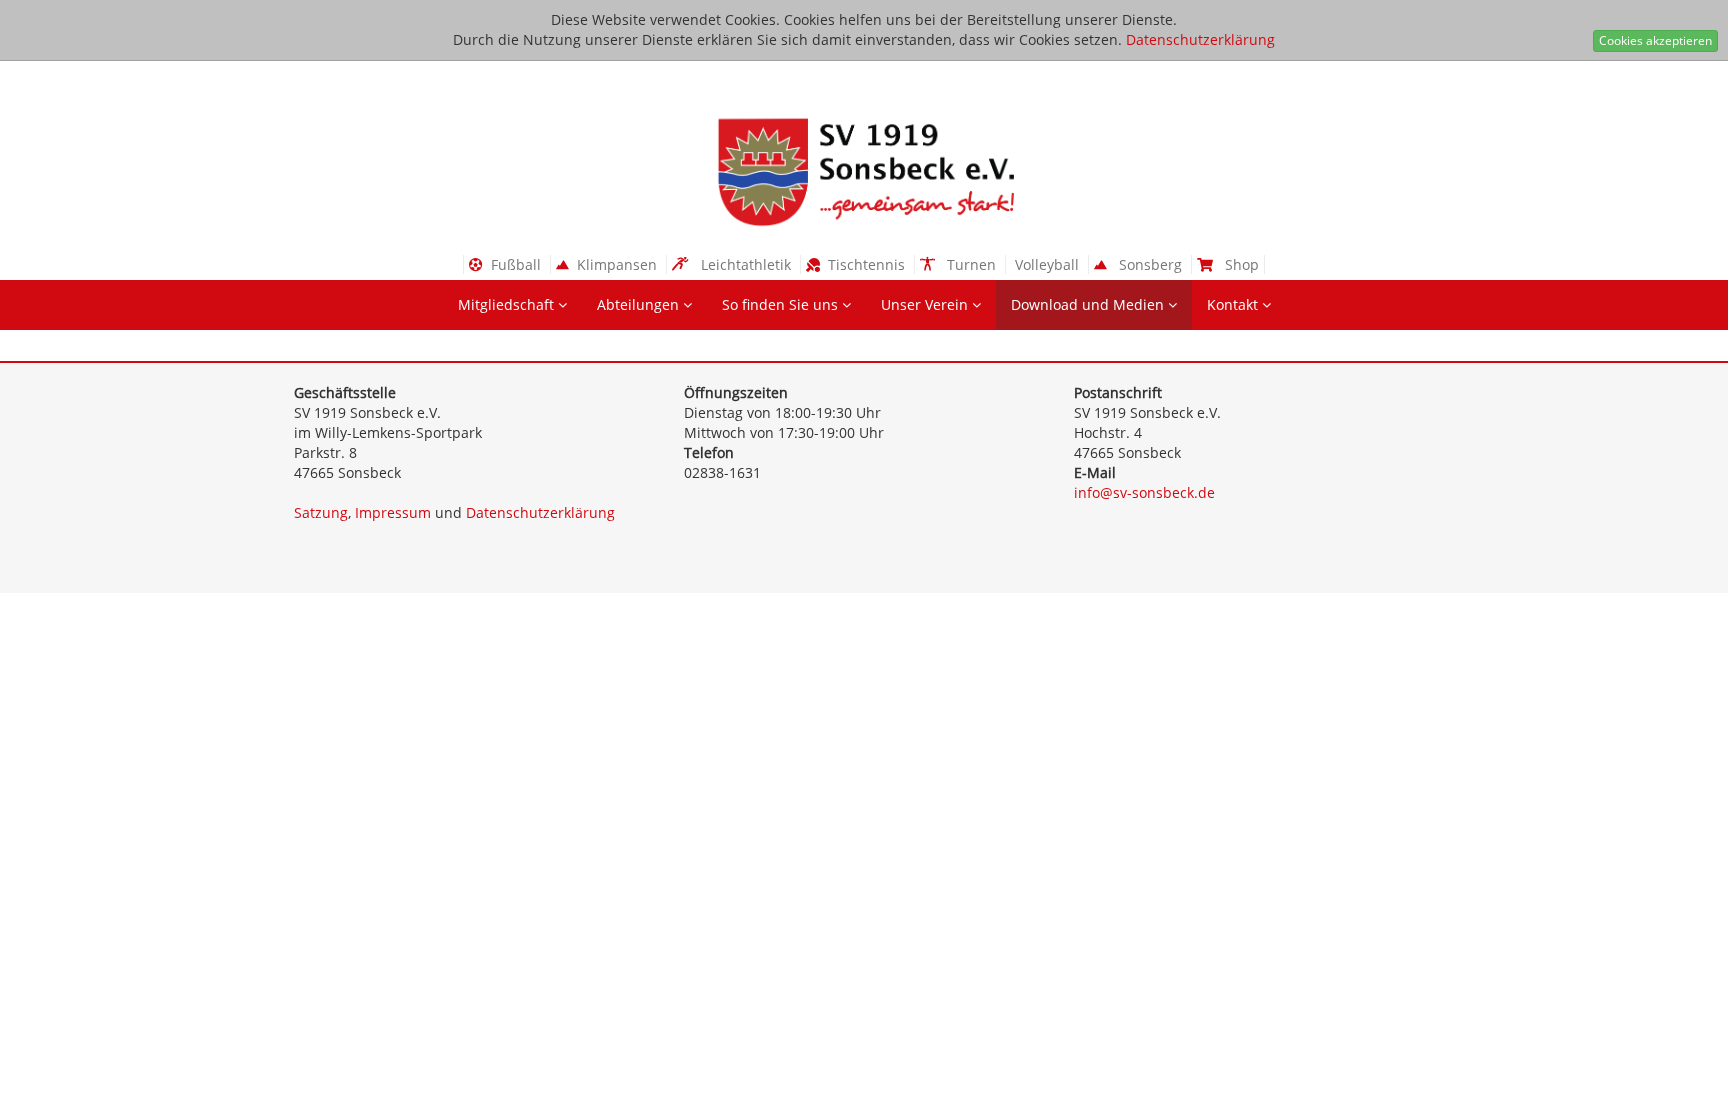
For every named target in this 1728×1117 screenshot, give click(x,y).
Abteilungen (640, 304)
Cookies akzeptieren (1655, 40)
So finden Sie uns (782, 304)
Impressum (393, 512)
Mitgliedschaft (508, 304)
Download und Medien (1089, 304)
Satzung (321, 512)
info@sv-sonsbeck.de (1144, 492)
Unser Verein (926, 304)
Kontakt (1234, 304)
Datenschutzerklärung (1200, 39)
